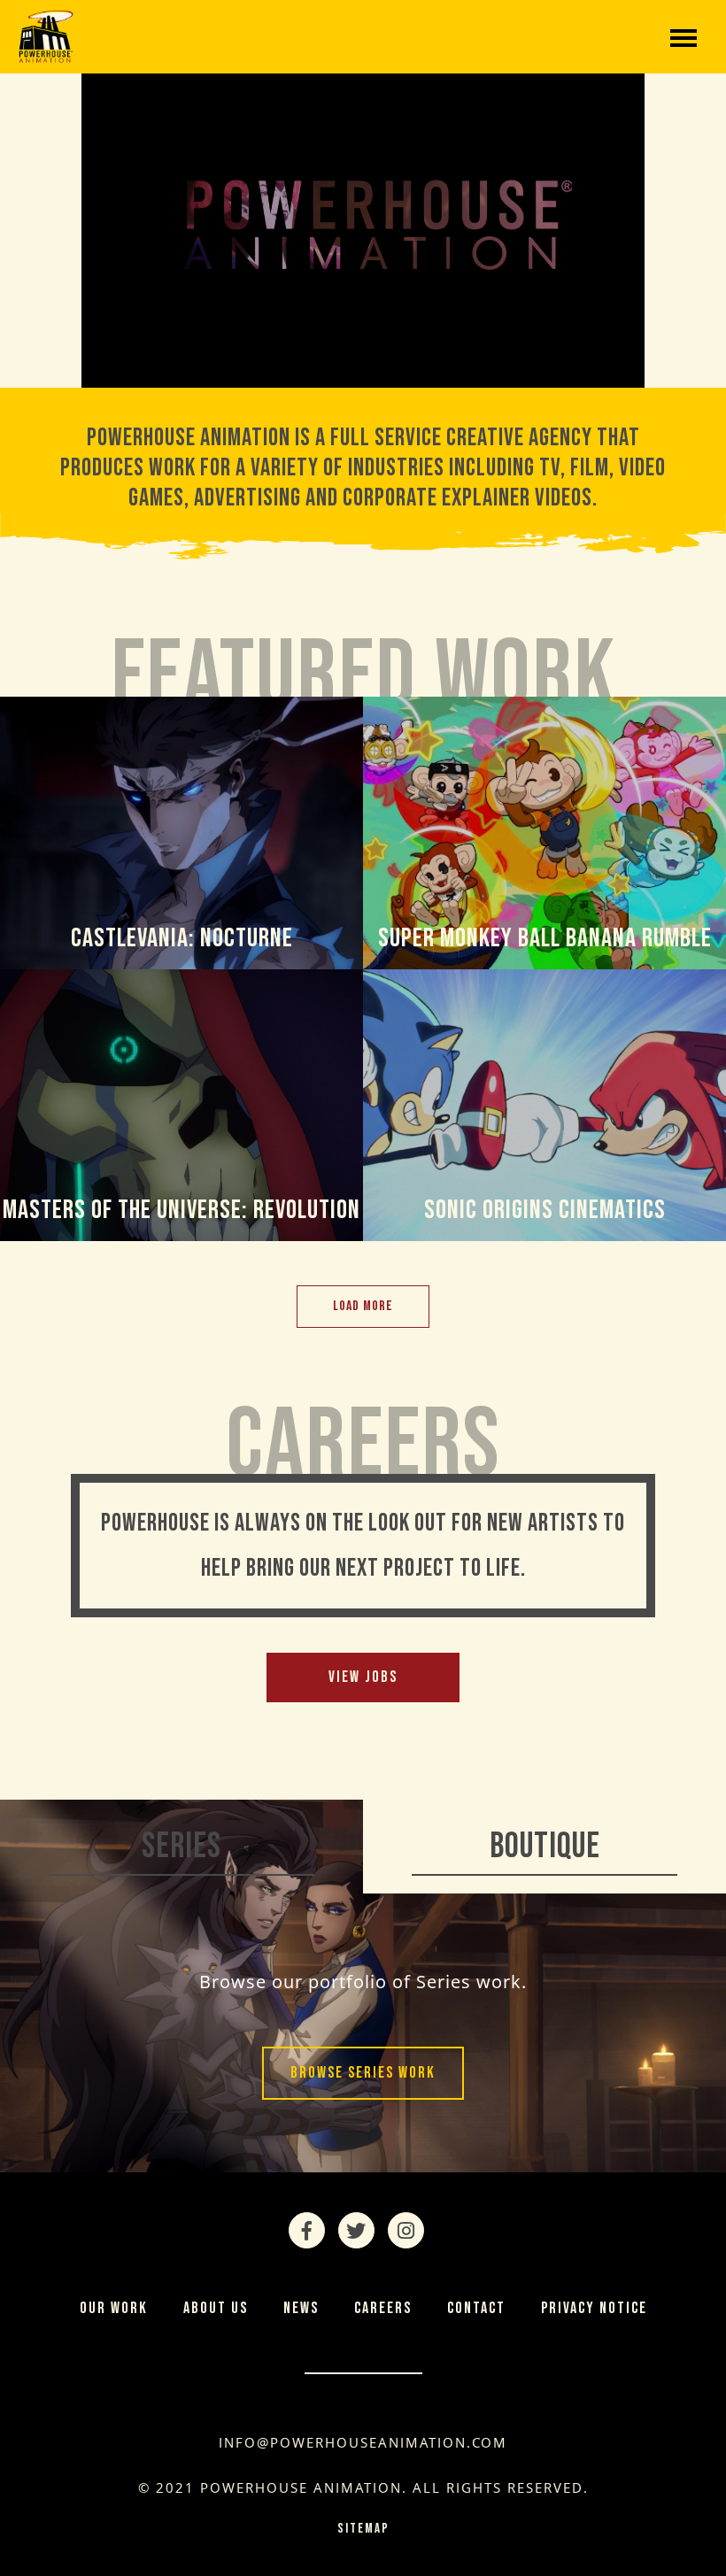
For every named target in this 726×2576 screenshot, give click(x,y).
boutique (545, 1847)
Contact (476, 2308)
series (181, 1847)
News (301, 2308)
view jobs (363, 1677)
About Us (216, 2308)
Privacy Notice (594, 2308)
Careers (383, 2308)
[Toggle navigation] (684, 36)
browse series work (363, 2073)
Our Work (114, 2308)
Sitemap (363, 2529)
